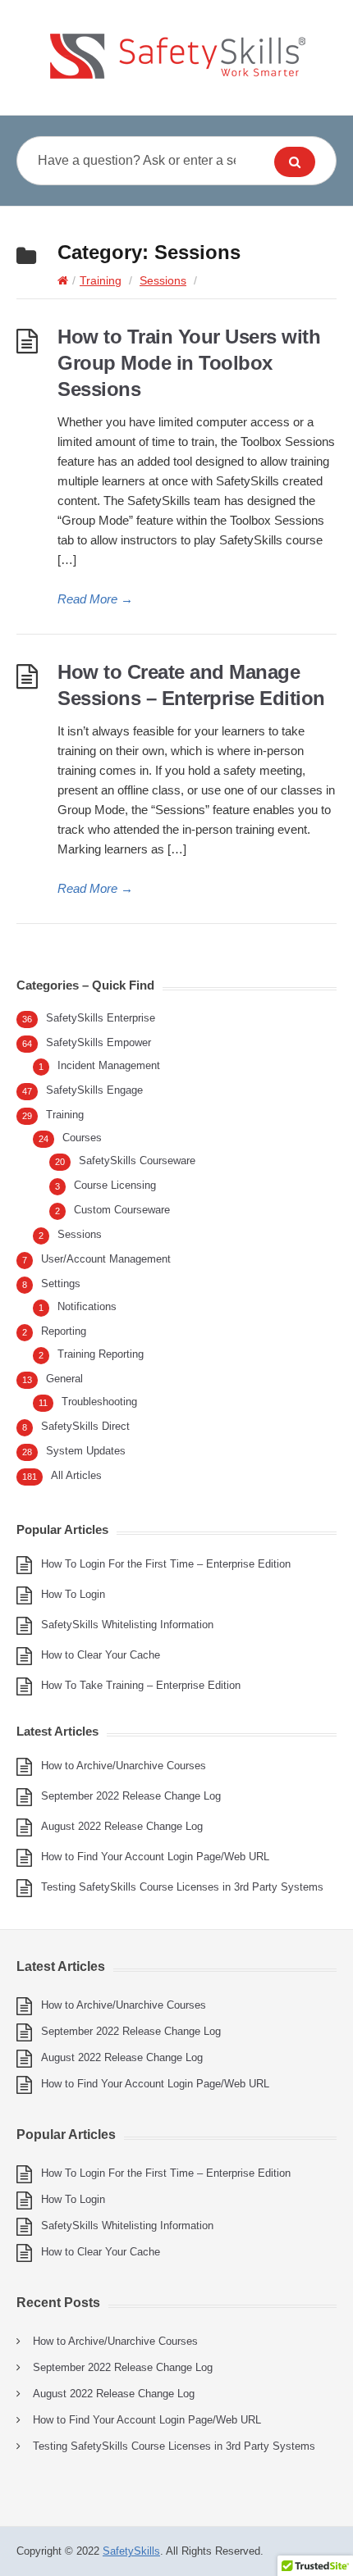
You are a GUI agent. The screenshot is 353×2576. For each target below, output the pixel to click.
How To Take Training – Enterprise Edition (141, 1685)
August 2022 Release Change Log (122, 1826)
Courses (82, 1138)
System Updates (86, 1451)
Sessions (163, 280)
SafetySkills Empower (99, 1042)
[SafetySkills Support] (176, 57)
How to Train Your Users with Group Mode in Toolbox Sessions (189, 363)
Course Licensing (115, 1185)
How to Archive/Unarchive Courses (124, 1766)
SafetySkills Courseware (137, 1161)
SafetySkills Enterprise (101, 1018)
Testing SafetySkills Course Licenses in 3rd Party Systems (182, 1887)
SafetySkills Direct (85, 1426)
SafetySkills (131, 2551)
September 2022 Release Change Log (131, 1796)
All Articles (76, 1475)
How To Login (73, 1594)
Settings (61, 1283)
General (64, 1379)
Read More (95, 599)
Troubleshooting (99, 1402)
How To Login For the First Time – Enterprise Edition (166, 1564)
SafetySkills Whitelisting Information (127, 1625)
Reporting (64, 1331)
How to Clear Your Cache (101, 1655)
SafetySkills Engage (94, 1090)
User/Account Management (106, 1259)
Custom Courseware (122, 1210)
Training (101, 280)
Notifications (87, 1306)
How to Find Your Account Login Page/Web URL (155, 1857)
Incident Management (109, 1065)
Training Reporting (101, 1354)
